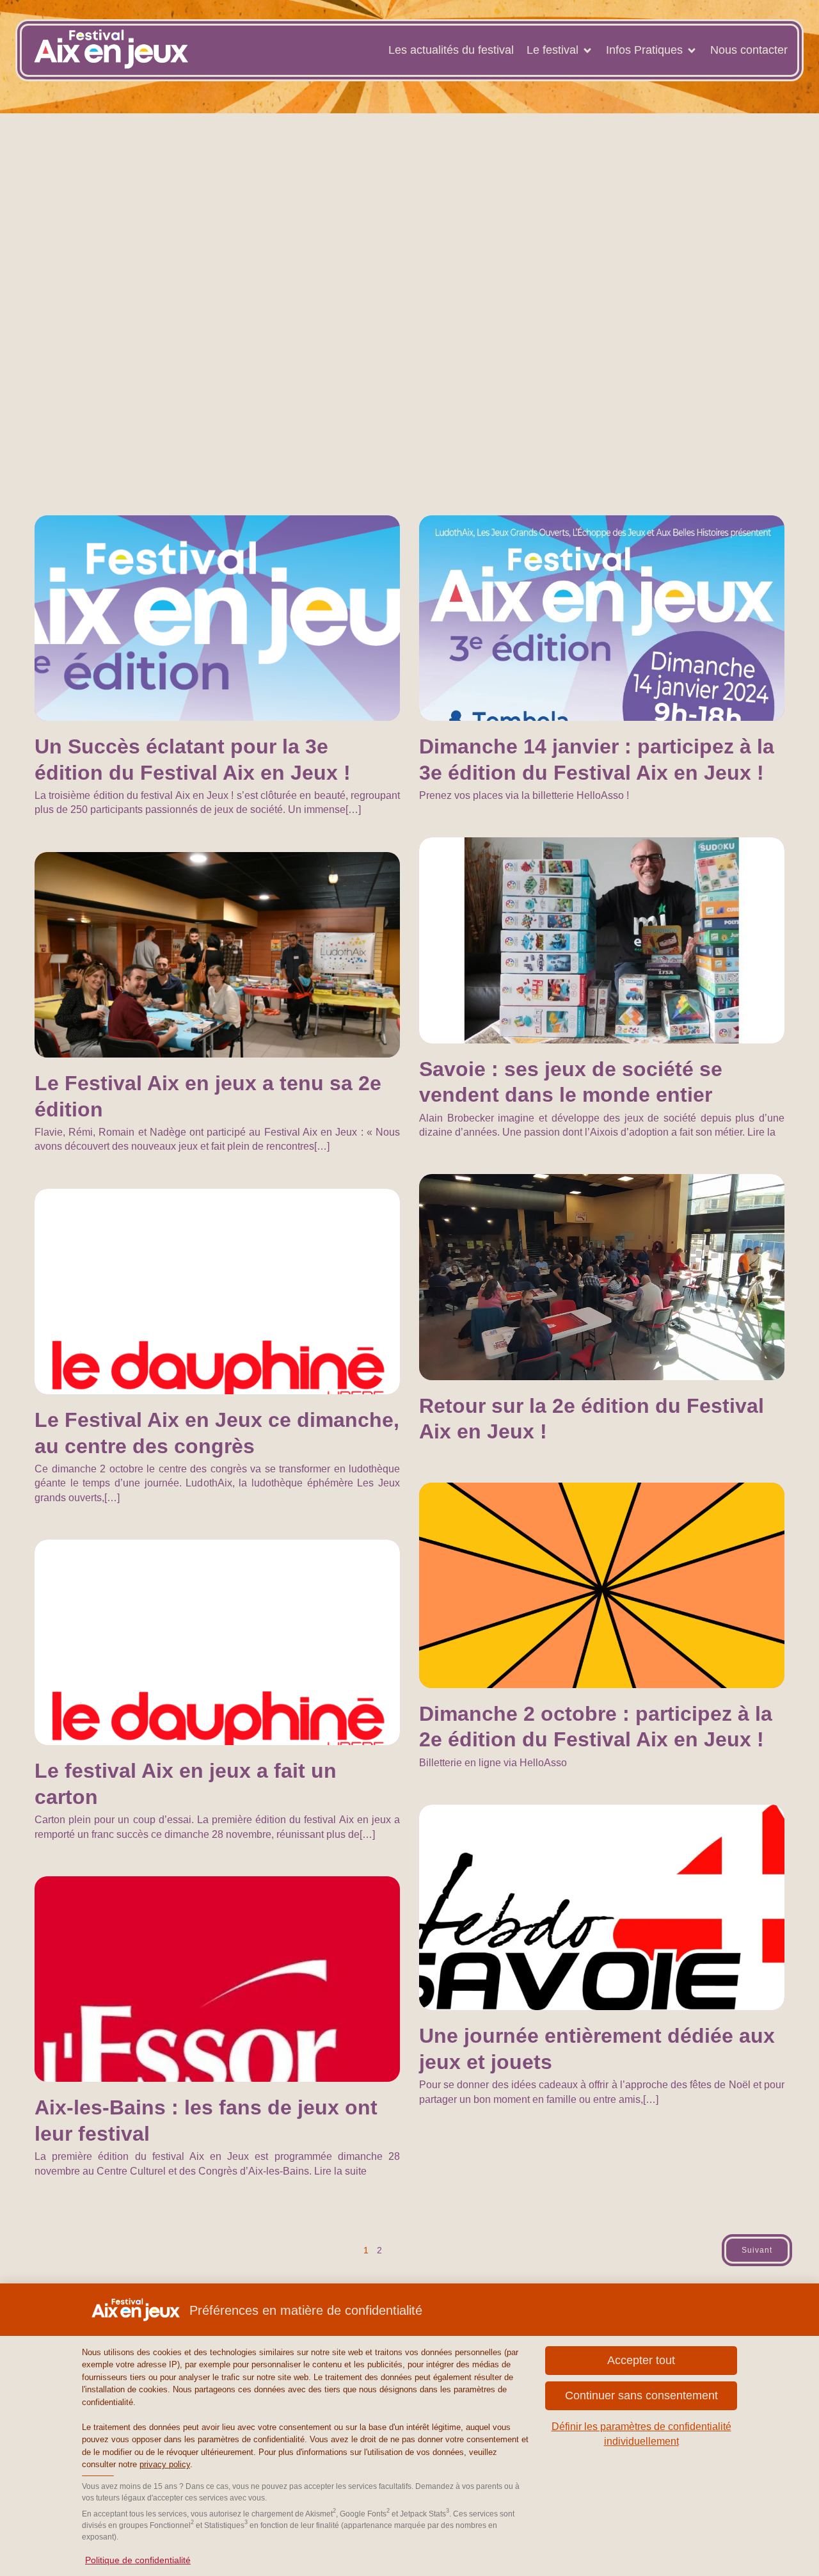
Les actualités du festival (451, 50)
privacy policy (165, 2464)
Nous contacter (749, 50)
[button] (641, 2396)
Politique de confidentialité (138, 2560)
